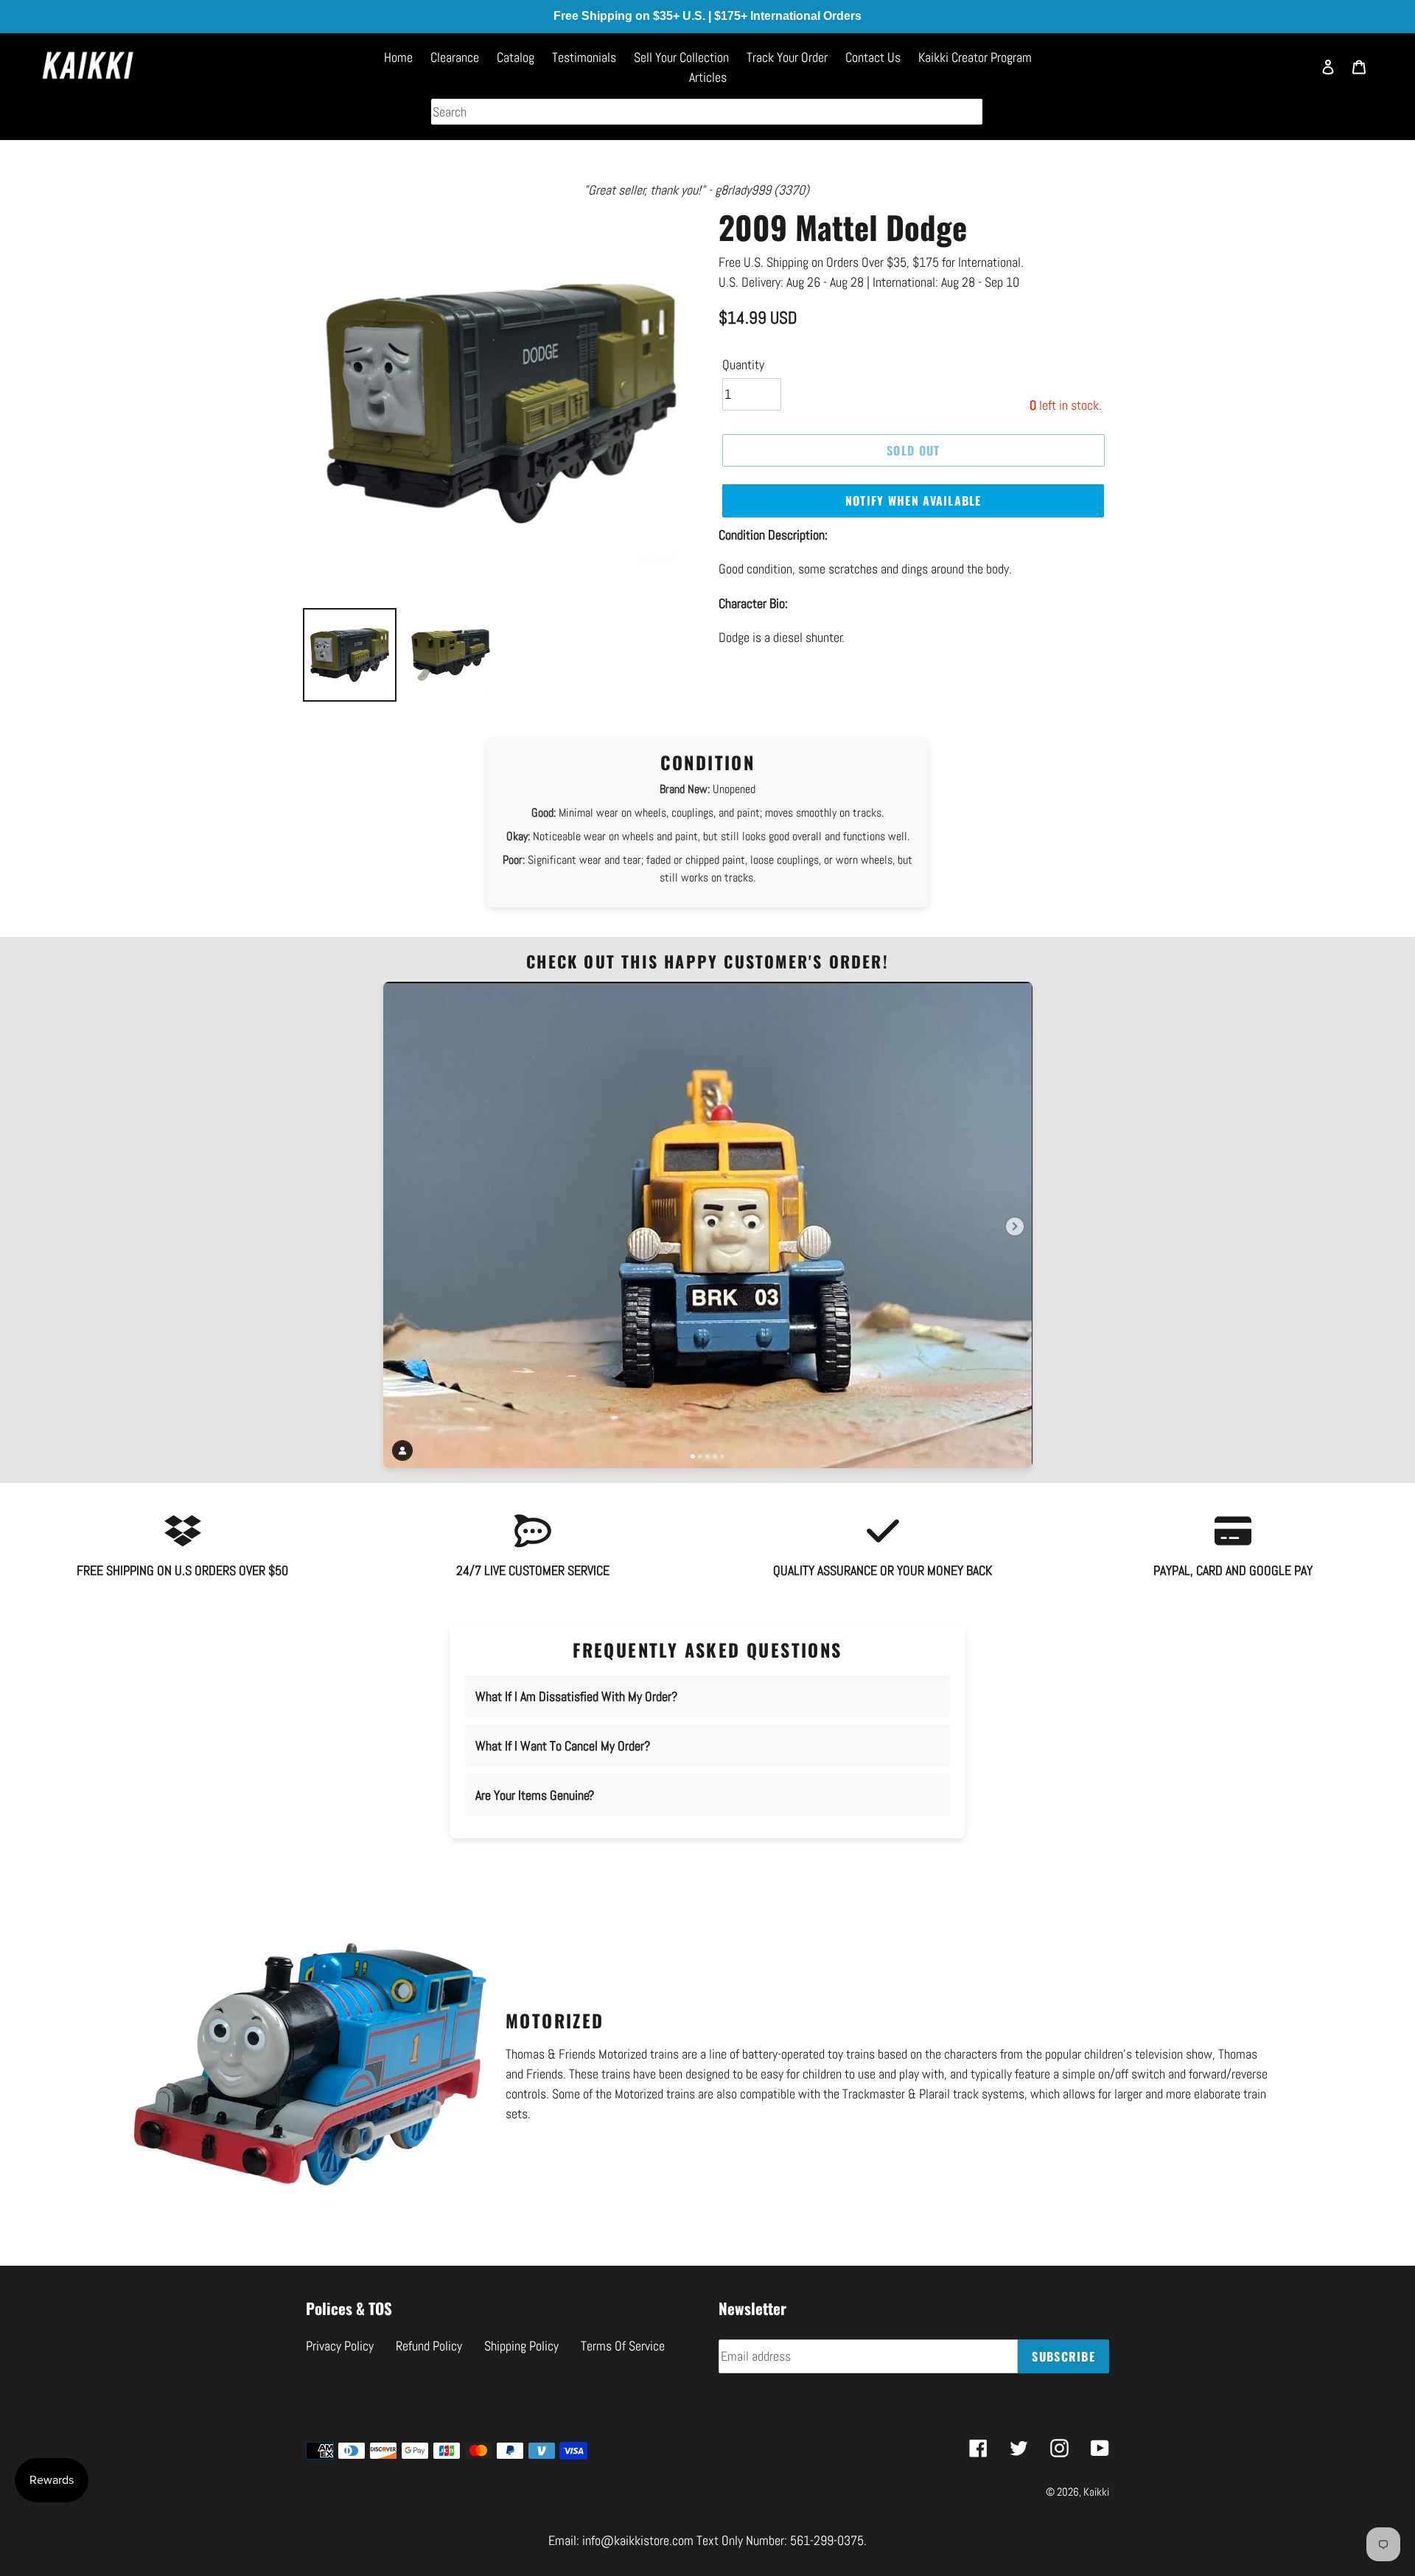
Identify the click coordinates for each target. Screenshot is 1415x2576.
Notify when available (913, 500)
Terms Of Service (623, 2346)
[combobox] (707, 112)
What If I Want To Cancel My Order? (563, 1746)
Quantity (743, 364)
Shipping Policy (521, 2346)
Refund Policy (429, 2346)
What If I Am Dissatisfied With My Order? (576, 1696)
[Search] (1293, 74)
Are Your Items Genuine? (535, 1795)
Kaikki (1096, 2492)
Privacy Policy (340, 2346)
